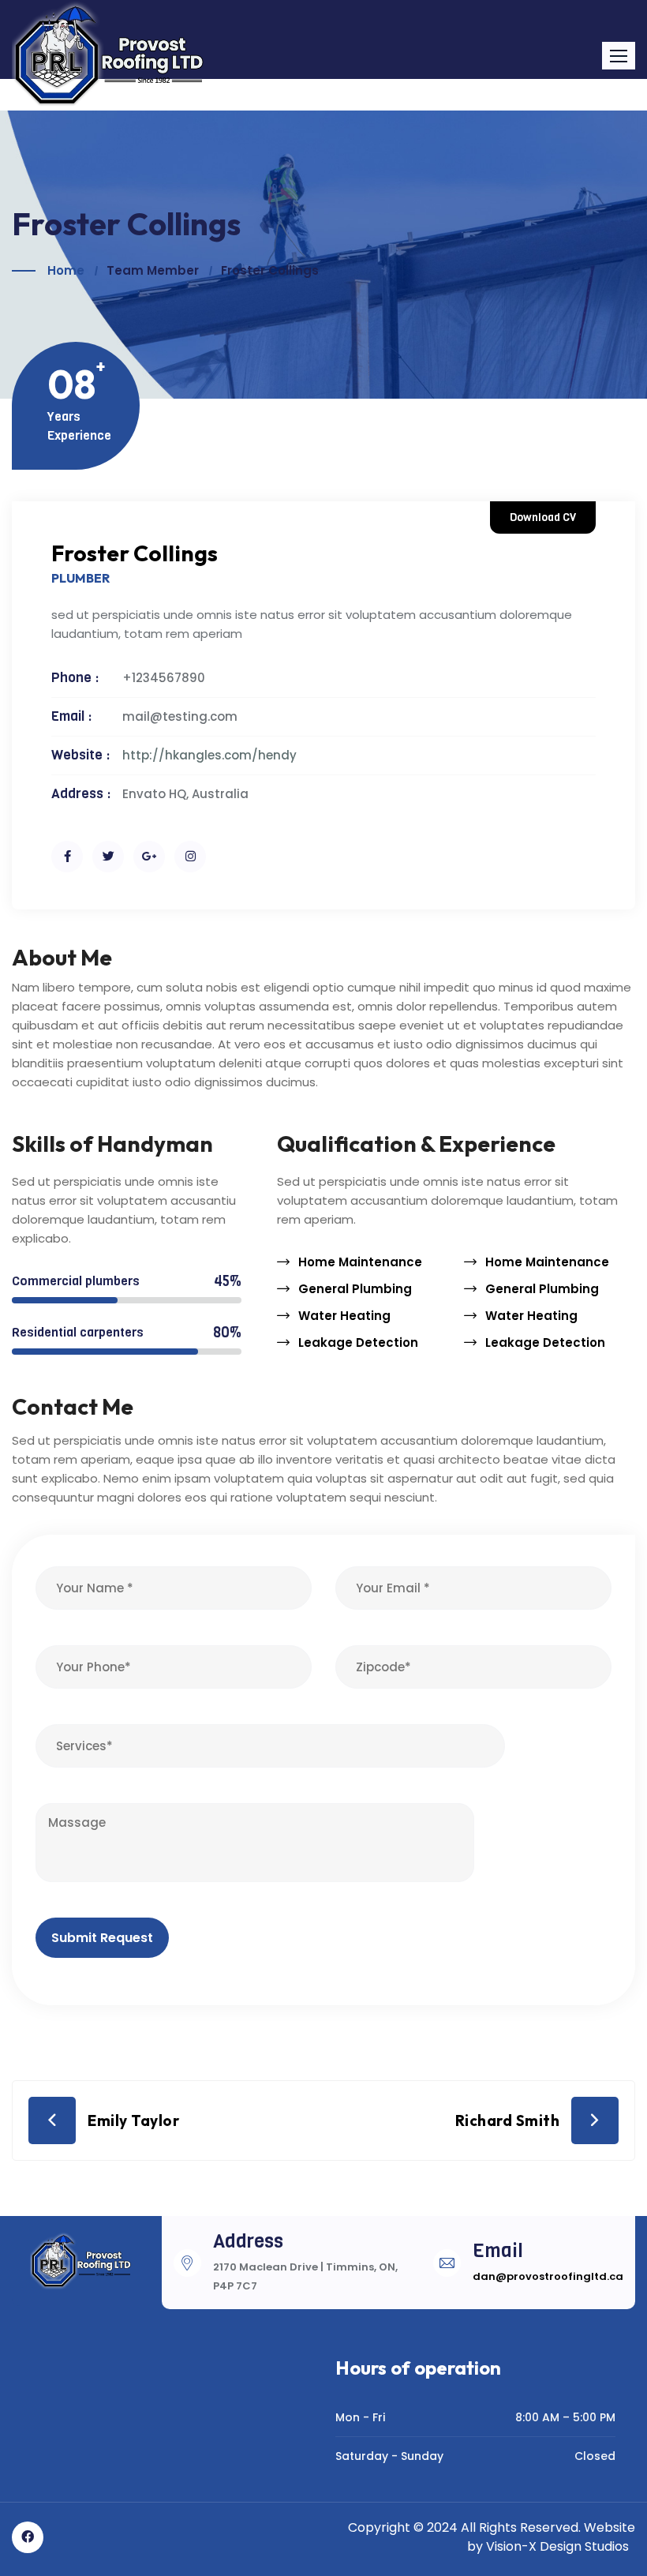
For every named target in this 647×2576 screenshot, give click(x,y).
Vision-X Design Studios (557, 2546)
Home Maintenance (360, 1262)
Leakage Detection (358, 1342)
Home (66, 270)
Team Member (153, 270)
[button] (619, 56)
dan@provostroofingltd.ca (548, 2276)
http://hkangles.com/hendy (209, 755)
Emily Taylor (133, 2120)
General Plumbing (355, 1289)
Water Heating (344, 1316)
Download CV (543, 517)
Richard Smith (508, 2120)
